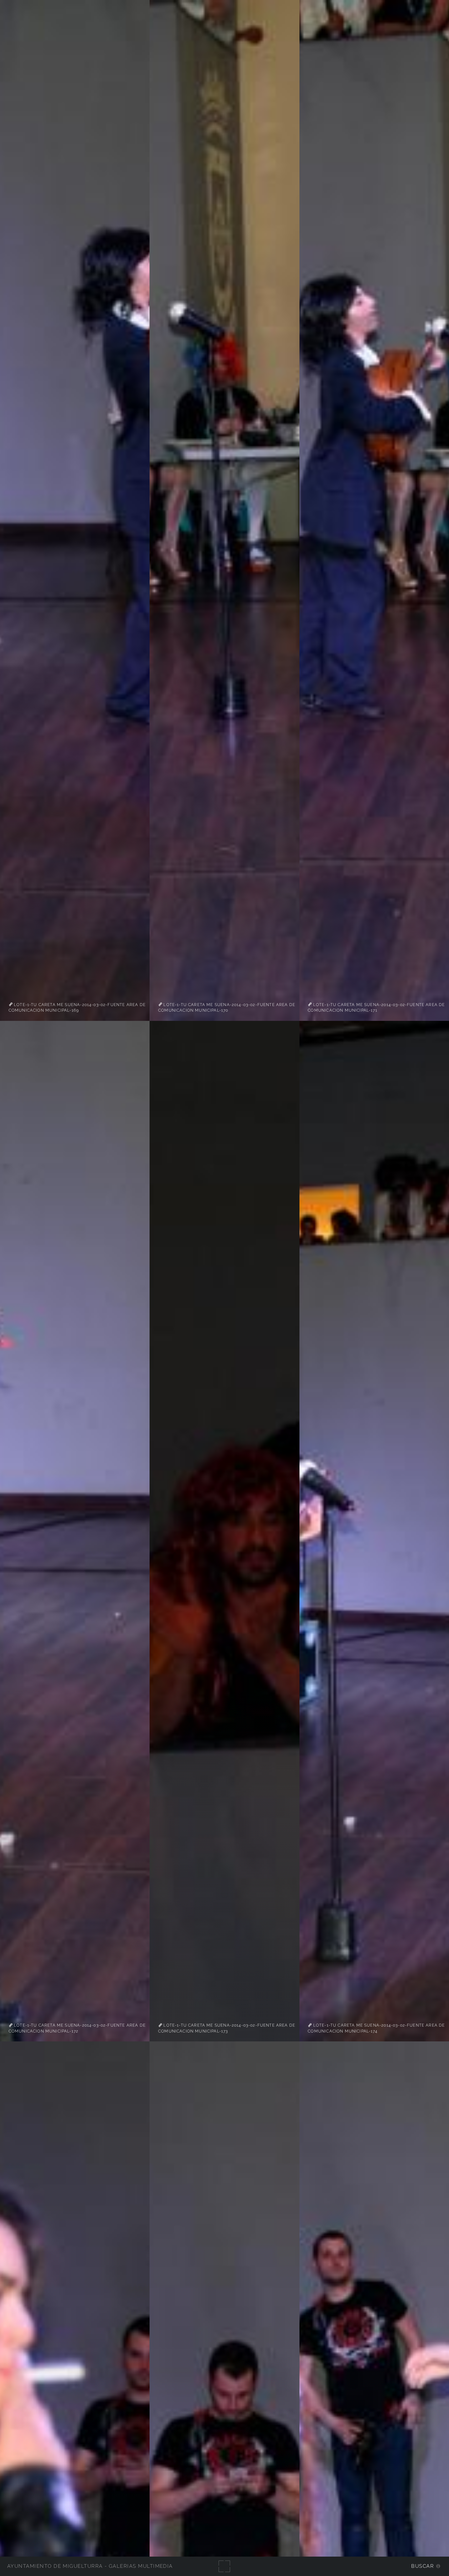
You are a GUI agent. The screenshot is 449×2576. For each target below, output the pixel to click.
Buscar (423, 2566)
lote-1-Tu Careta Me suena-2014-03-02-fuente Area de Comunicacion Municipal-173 (227, 2028)
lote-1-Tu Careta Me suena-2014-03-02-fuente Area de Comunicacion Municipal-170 (227, 1007)
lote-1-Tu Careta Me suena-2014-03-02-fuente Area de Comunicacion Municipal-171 (376, 1007)
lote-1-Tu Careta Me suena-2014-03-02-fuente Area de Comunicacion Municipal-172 (77, 2028)
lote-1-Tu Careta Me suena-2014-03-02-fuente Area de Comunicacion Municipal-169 (77, 1007)
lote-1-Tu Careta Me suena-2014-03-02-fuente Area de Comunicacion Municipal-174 (376, 2028)
